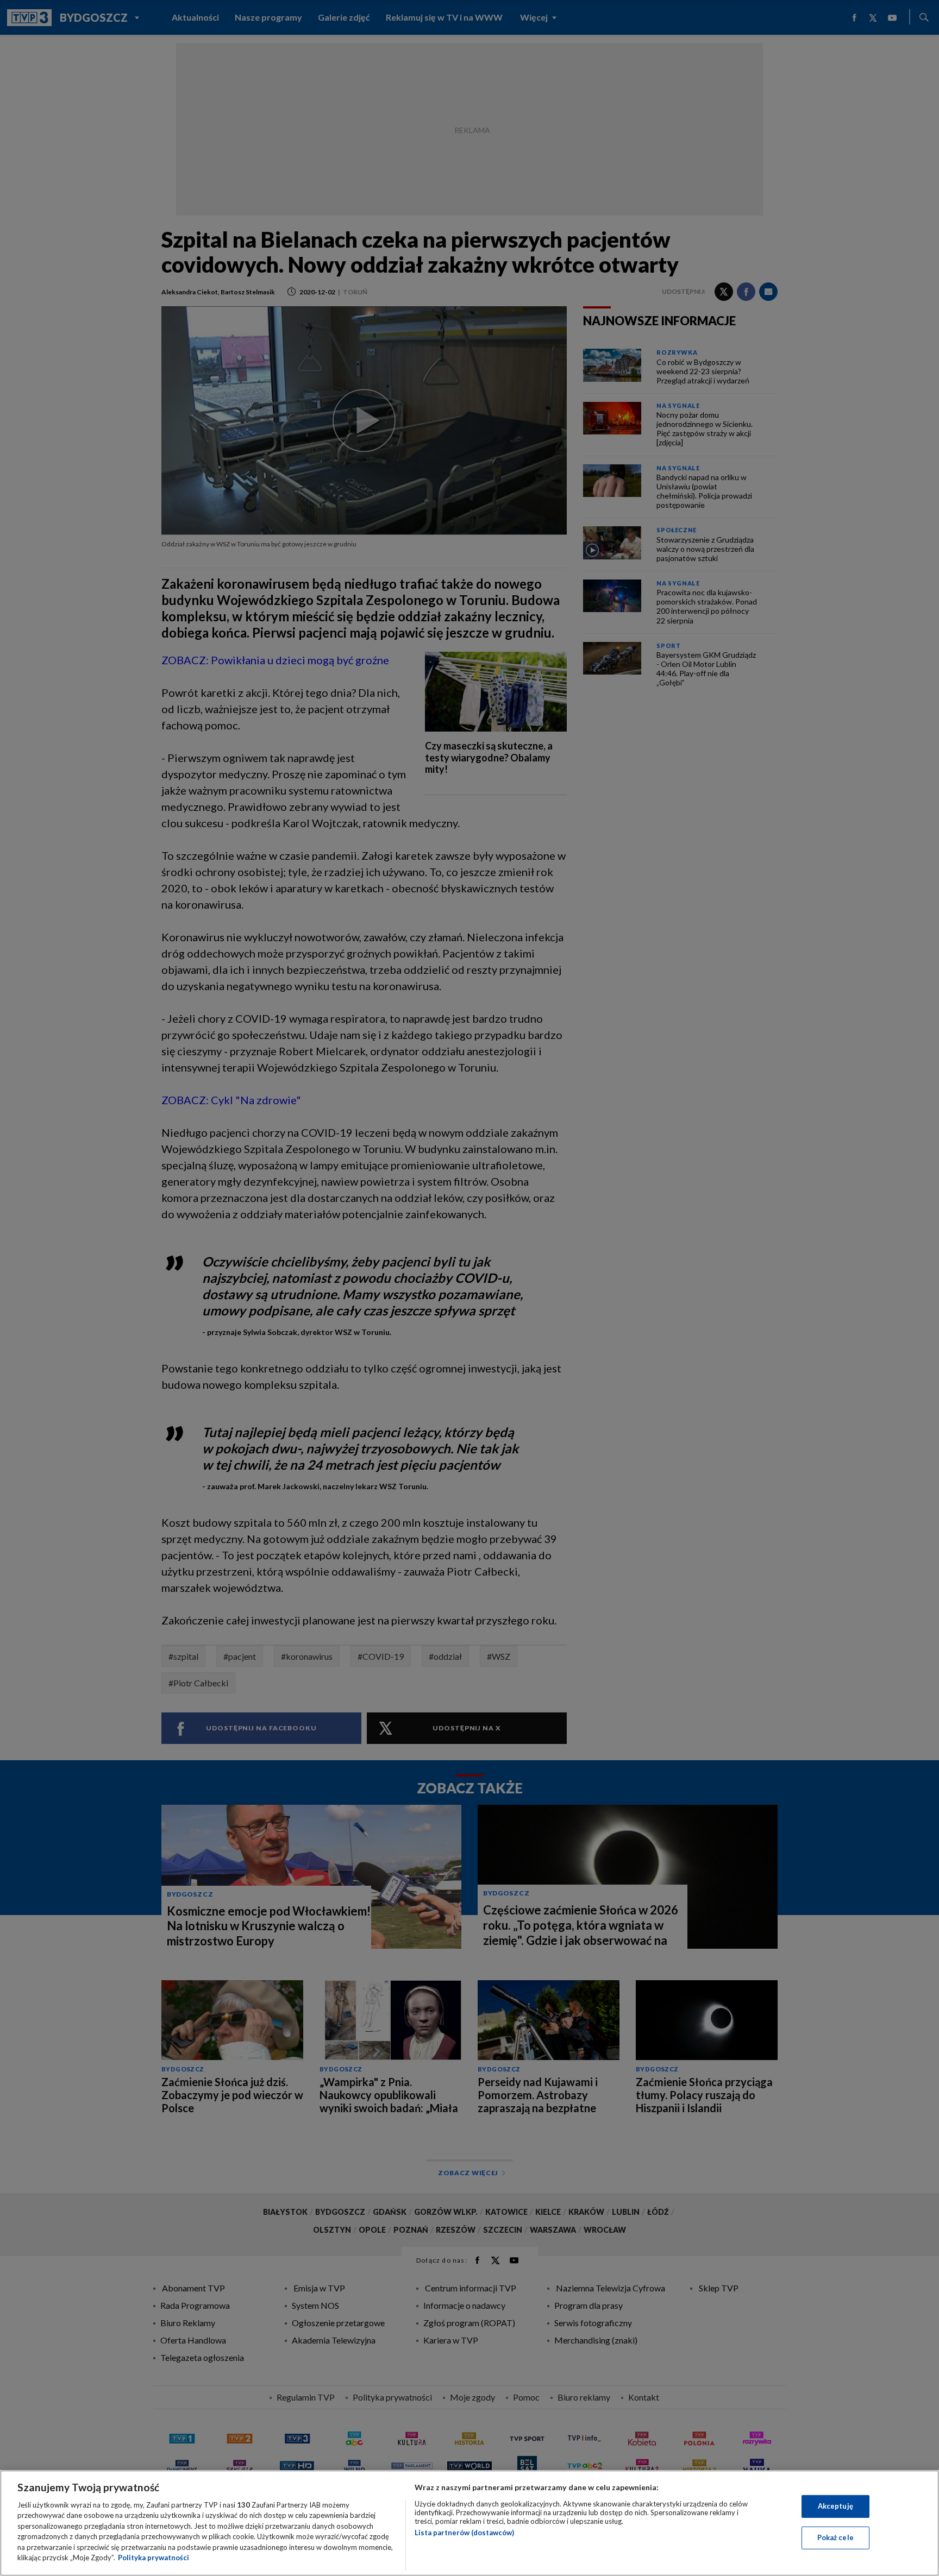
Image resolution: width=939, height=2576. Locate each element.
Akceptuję (835, 2506)
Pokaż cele (835, 2537)
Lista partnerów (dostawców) (464, 2533)
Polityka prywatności (154, 2558)
